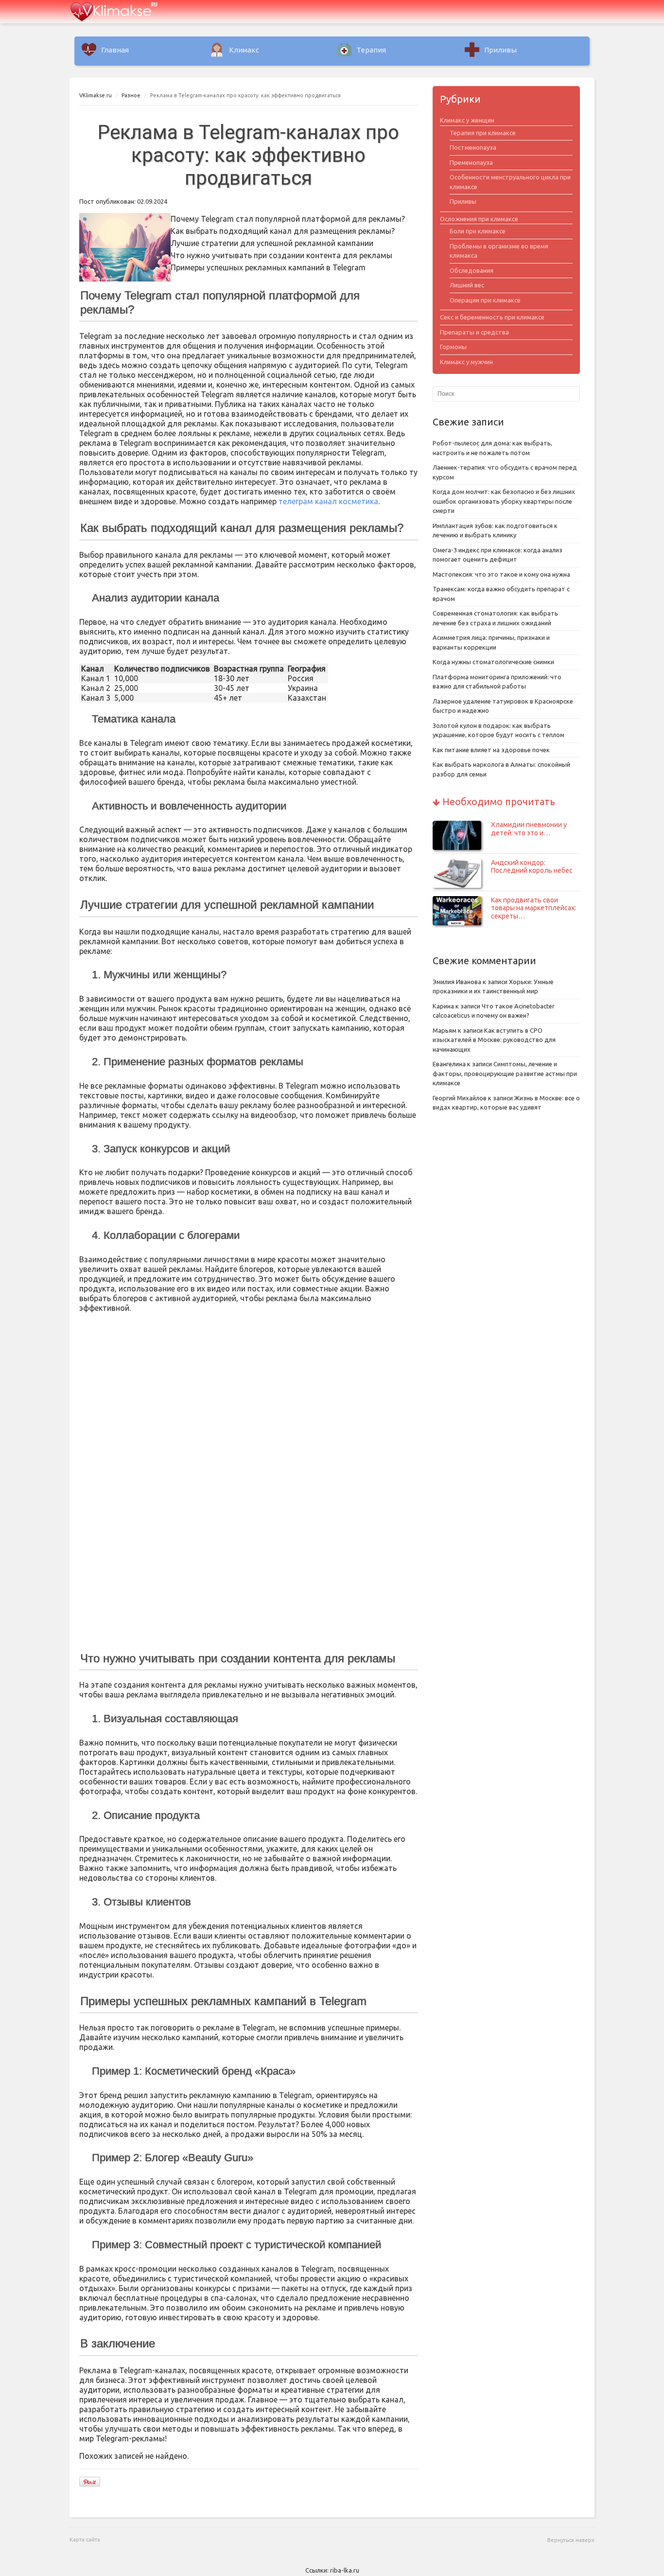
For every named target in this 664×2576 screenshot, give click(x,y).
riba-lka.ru (345, 2570)
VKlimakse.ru (96, 95)
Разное (131, 95)
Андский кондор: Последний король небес (532, 867)
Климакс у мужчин (466, 362)
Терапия (371, 50)
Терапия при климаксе (483, 133)
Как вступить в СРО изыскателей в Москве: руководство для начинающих (494, 1040)
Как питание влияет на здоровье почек (491, 750)
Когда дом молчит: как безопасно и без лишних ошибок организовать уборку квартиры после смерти (504, 501)
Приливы (500, 50)
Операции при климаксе (485, 300)
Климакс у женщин (467, 120)
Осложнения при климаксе (479, 219)
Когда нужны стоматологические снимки (493, 662)
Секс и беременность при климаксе (492, 317)
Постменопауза (473, 147)
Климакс (244, 50)
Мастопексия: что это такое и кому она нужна (501, 574)
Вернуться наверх (571, 2540)
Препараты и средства (474, 332)
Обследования (472, 270)
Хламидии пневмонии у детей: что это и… (529, 829)
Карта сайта (85, 2540)
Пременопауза (471, 162)
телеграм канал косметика (328, 501)
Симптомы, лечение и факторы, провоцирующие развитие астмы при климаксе (505, 1073)
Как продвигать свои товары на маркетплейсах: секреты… (533, 908)
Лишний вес (467, 285)
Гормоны (453, 347)
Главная (115, 50)
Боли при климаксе (478, 231)
